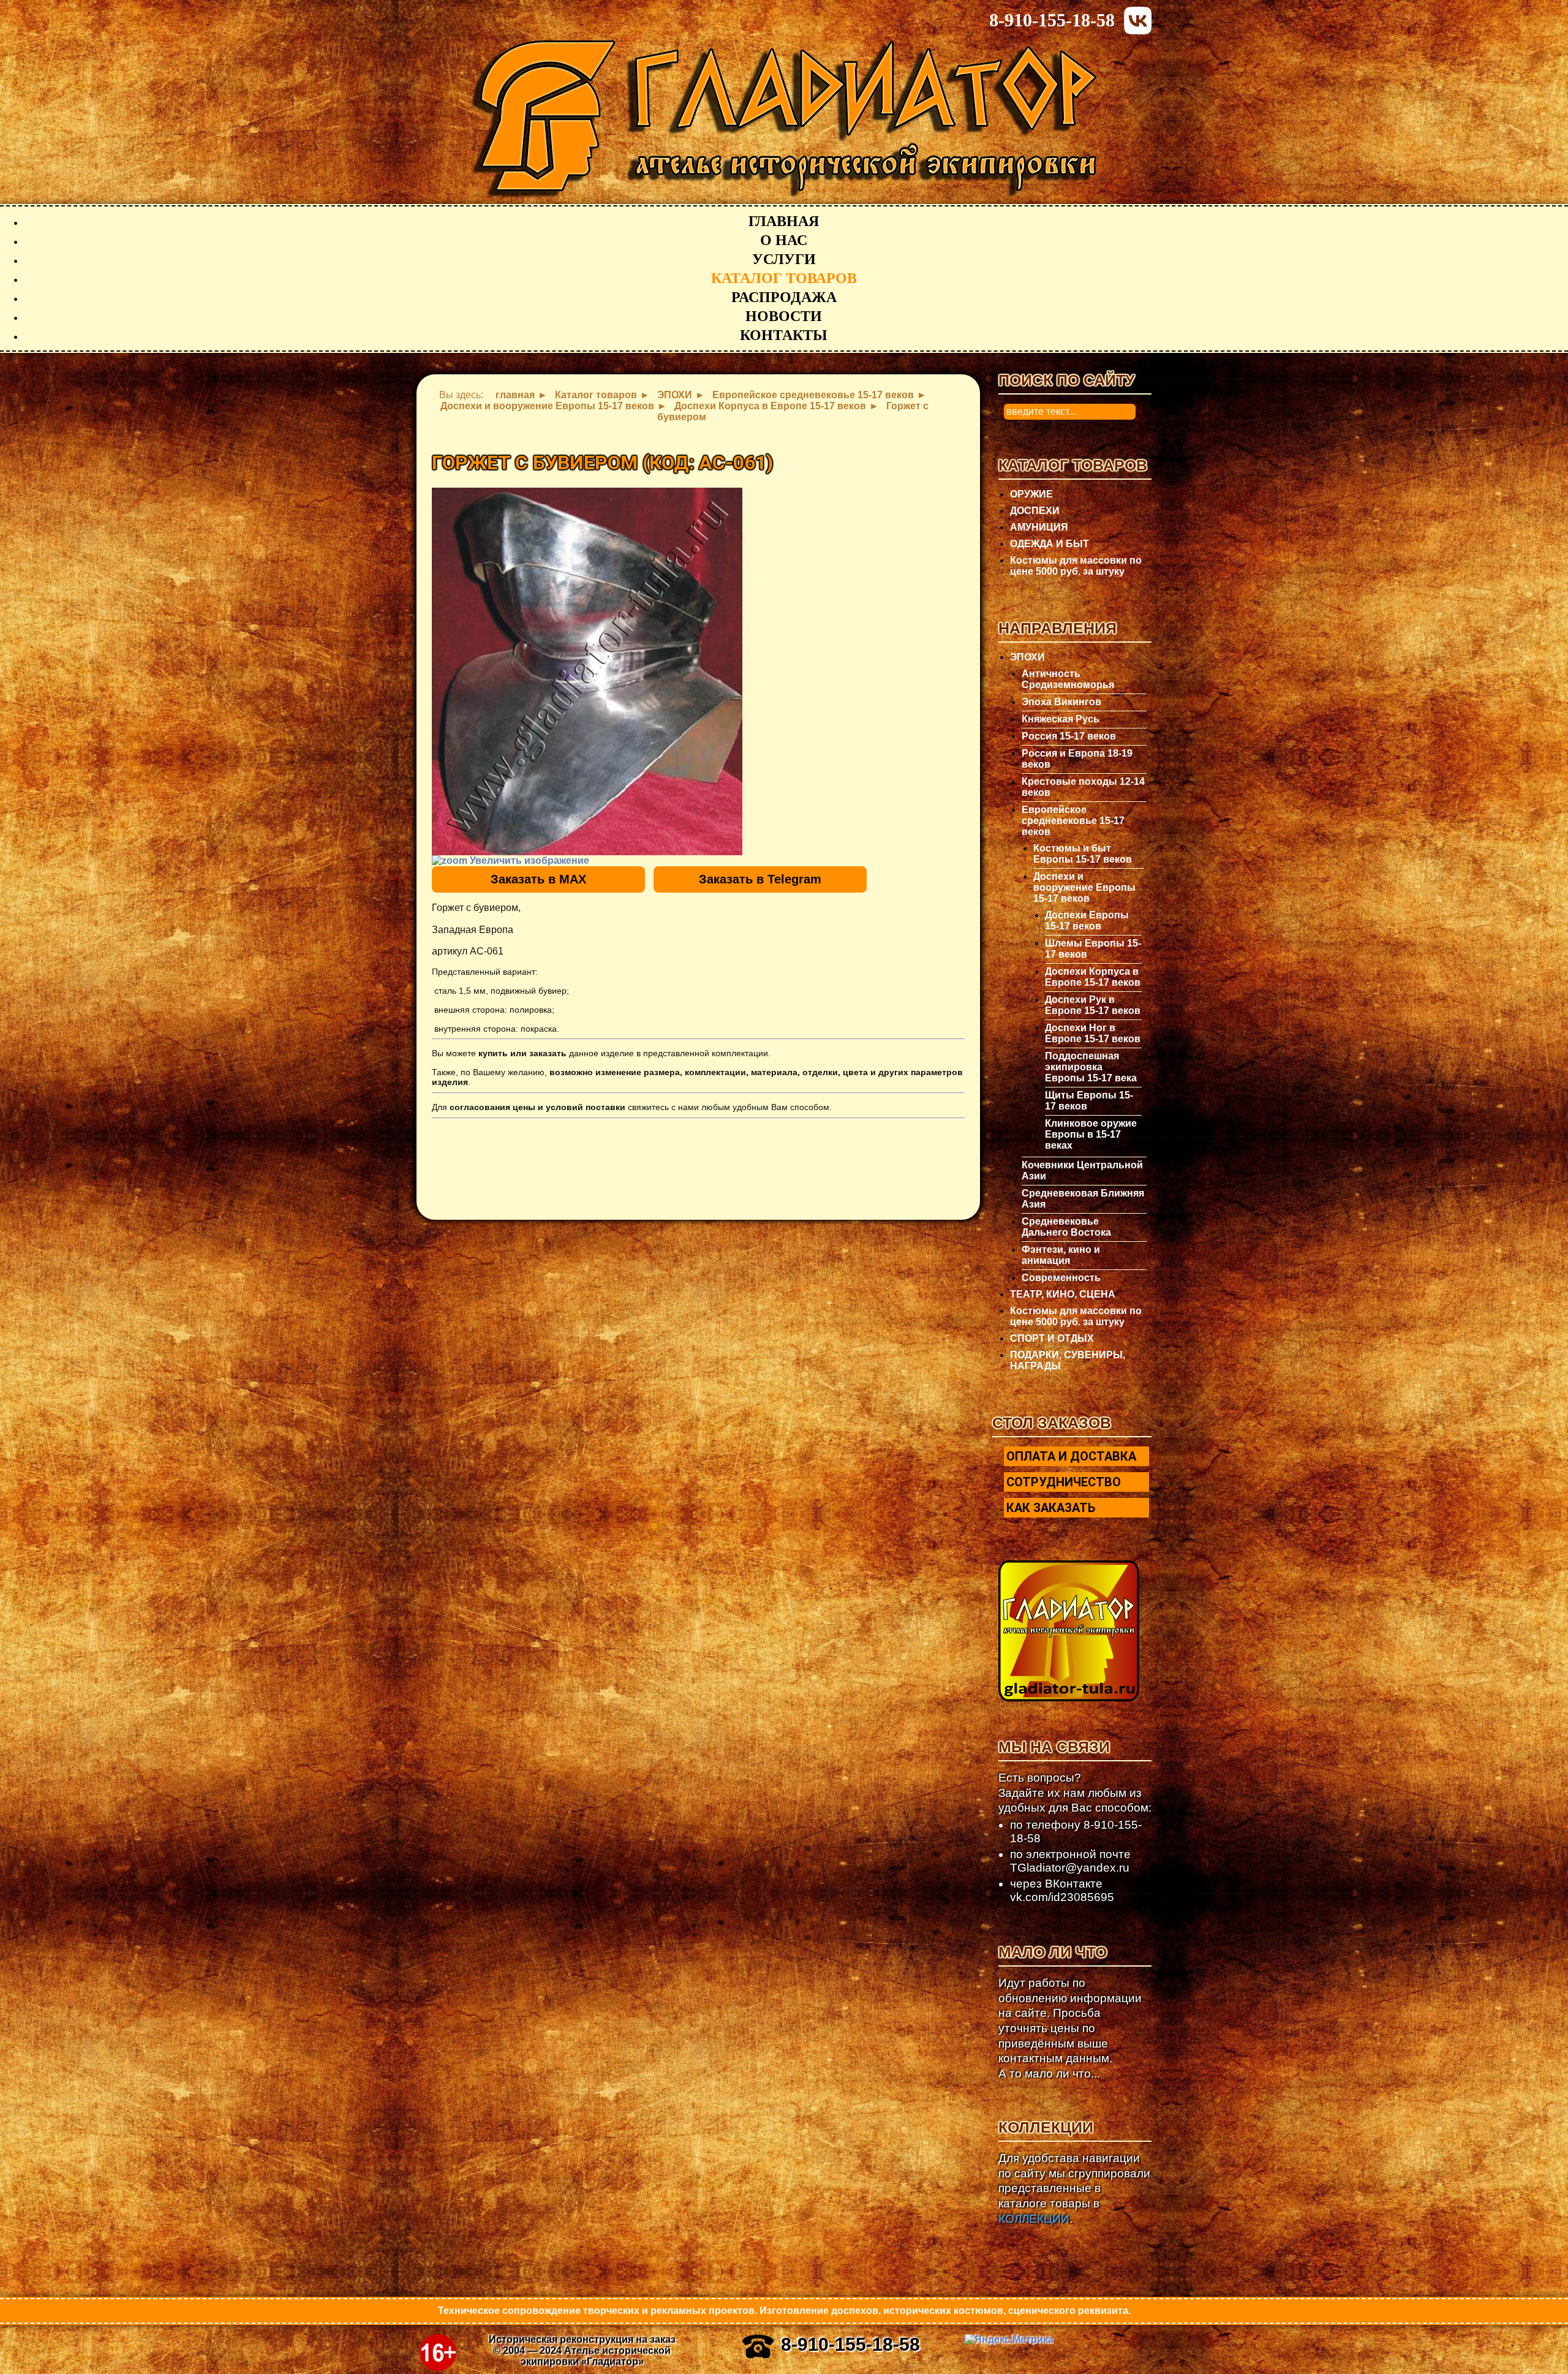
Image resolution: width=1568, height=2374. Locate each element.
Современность (1061, 1278)
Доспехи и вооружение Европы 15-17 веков (1084, 887)
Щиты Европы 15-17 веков (1089, 1101)
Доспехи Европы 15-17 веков (1087, 920)
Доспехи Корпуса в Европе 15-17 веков (1093, 977)
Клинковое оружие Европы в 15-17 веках (1091, 1134)
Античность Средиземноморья (1068, 679)
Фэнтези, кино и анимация (1061, 1255)
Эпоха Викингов (1061, 702)
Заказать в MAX (538, 879)
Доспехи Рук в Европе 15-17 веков (1093, 1005)
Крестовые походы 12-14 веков (1083, 787)
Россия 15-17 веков (1069, 736)
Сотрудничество (1064, 1482)
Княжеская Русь (1061, 719)
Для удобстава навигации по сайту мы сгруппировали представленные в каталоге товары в (1074, 2188)
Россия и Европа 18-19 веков (1077, 759)
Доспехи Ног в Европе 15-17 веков (1093, 1033)
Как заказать (1051, 1508)
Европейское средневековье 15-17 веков (1073, 821)
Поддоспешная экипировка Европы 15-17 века (1091, 1067)
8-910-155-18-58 (1052, 20)
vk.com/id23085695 (1062, 1897)
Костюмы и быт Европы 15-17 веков (1083, 854)
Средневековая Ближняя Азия (1083, 1199)
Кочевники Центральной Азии (1082, 1170)
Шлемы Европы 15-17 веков (1093, 949)
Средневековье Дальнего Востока (1066, 1227)
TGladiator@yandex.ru (1070, 1868)
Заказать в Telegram (760, 879)
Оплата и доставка (1071, 1456)
